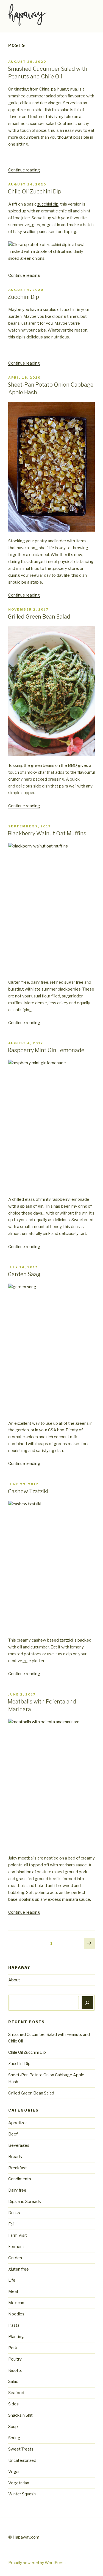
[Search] (88, 2003)
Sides (13, 2404)
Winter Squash (22, 2494)
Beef (13, 2134)
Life (12, 2280)
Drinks (14, 2213)
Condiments (20, 2179)
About (14, 1980)
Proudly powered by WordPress (37, 2563)
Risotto (15, 2370)
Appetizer (18, 2123)
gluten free (19, 2269)
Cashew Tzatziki (28, 1491)
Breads (15, 2157)
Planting (16, 2337)
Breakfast (18, 2168)
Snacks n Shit (20, 2415)
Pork (13, 2348)
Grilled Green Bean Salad (39, 617)
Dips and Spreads (25, 2202)
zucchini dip (48, 204)
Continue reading (24, 170)
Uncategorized (22, 2460)
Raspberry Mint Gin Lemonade (46, 1050)
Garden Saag (24, 1274)
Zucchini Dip (23, 297)
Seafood (16, 2393)
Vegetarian (19, 2483)
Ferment (16, 2247)
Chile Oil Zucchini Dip (34, 192)
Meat (13, 2291)
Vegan (14, 2472)
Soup (13, 2427)
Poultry (15, 2359)
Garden (15, 2258)
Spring (14, 2438)
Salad (13, 2381)
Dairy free (17, 2190)
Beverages (19, 2145)
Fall (11, 2224)
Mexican (16, 2303)
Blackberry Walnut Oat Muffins (47, 833)
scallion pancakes (39, 232)
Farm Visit (18, 2235)
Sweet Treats (21, 2449)
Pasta (14, 2325)
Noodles (16, 2314)
